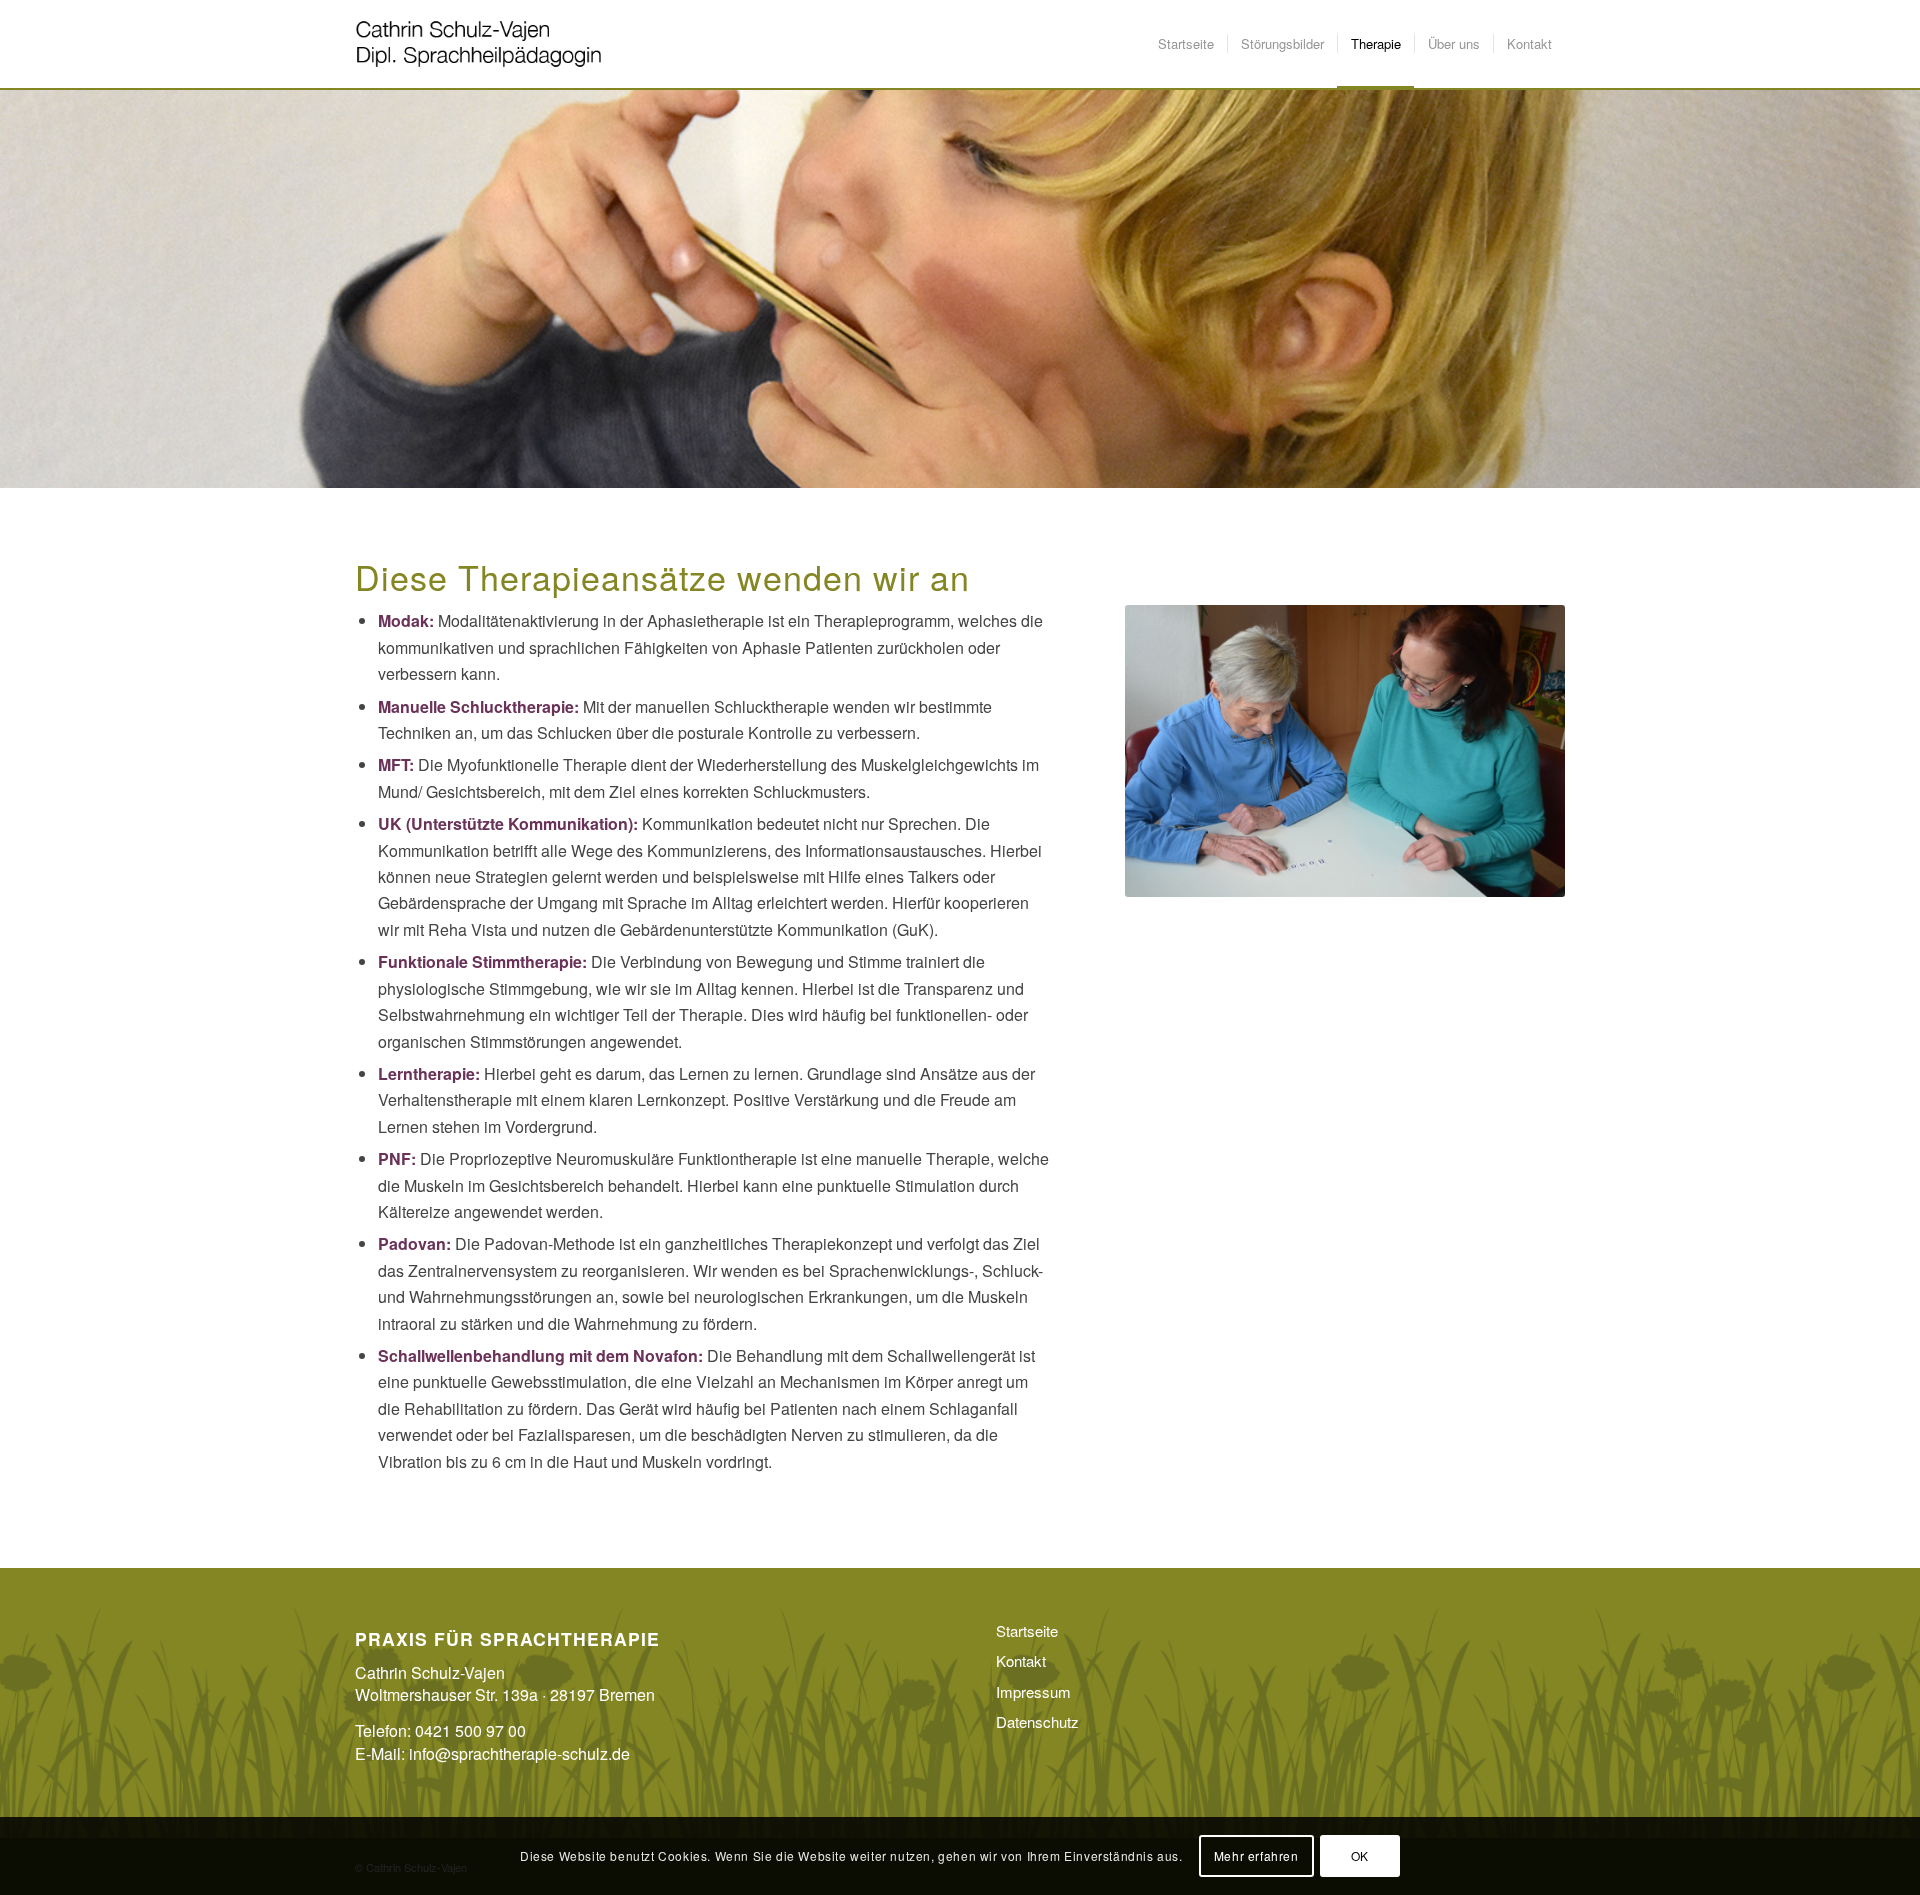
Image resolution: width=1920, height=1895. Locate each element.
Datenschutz (1037, 1721)
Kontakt (1021, 1660)
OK (1360, 1855)
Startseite (1027, 1630)
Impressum (1033, 1691)
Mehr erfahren (1256, 1855)
